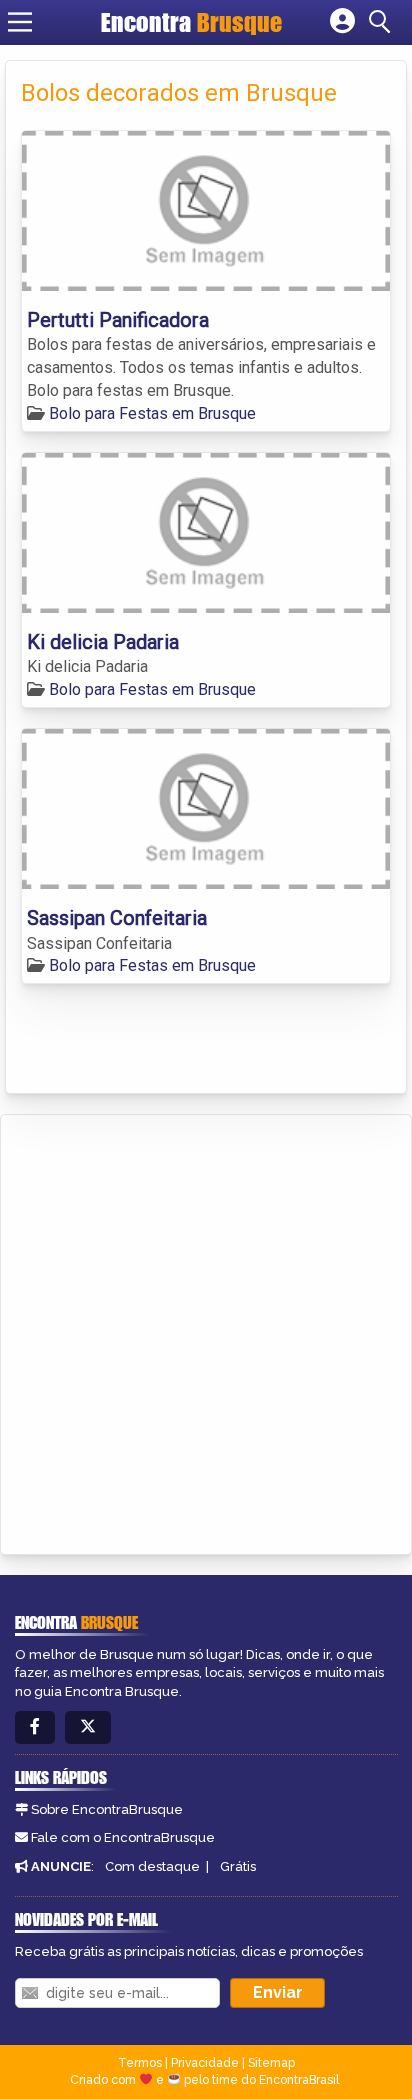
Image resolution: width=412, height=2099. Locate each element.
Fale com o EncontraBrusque (123, 1837)
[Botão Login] (342, 22)
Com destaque (152, 1866)
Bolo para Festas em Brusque (152, 413)
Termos (140, 2063)
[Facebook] (35, 1727)
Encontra (191, 22)
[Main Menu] (20, 22)
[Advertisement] (206, 1331)
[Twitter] (88, 1727)
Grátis (238, 1866)
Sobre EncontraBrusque (107, 1809)
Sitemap (271, 2063)
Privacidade (205, 2063)
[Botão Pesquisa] (383, 22)
